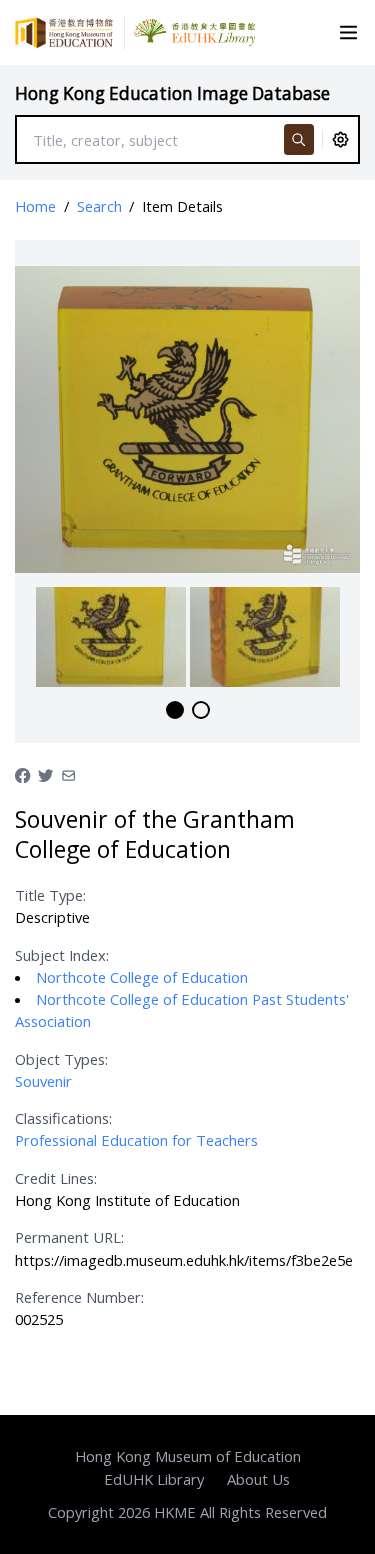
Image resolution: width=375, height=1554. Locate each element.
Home (35, 206)
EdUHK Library (154, 1479)
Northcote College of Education (142, 977)
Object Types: (61, 1059)
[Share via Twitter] (45, 773)
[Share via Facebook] (22, 773)
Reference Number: (79, 1297)
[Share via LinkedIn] (68, 773)
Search (99, 206)
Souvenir (43, 1081)
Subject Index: (62, 955)
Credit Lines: (56, 1178)
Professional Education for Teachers (136, 1140)
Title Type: (50, 895)
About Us (258, 1479)
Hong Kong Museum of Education (188, 1456)
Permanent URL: (69, 1237)
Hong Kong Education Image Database (172, 93)
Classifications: (63, 1118)
